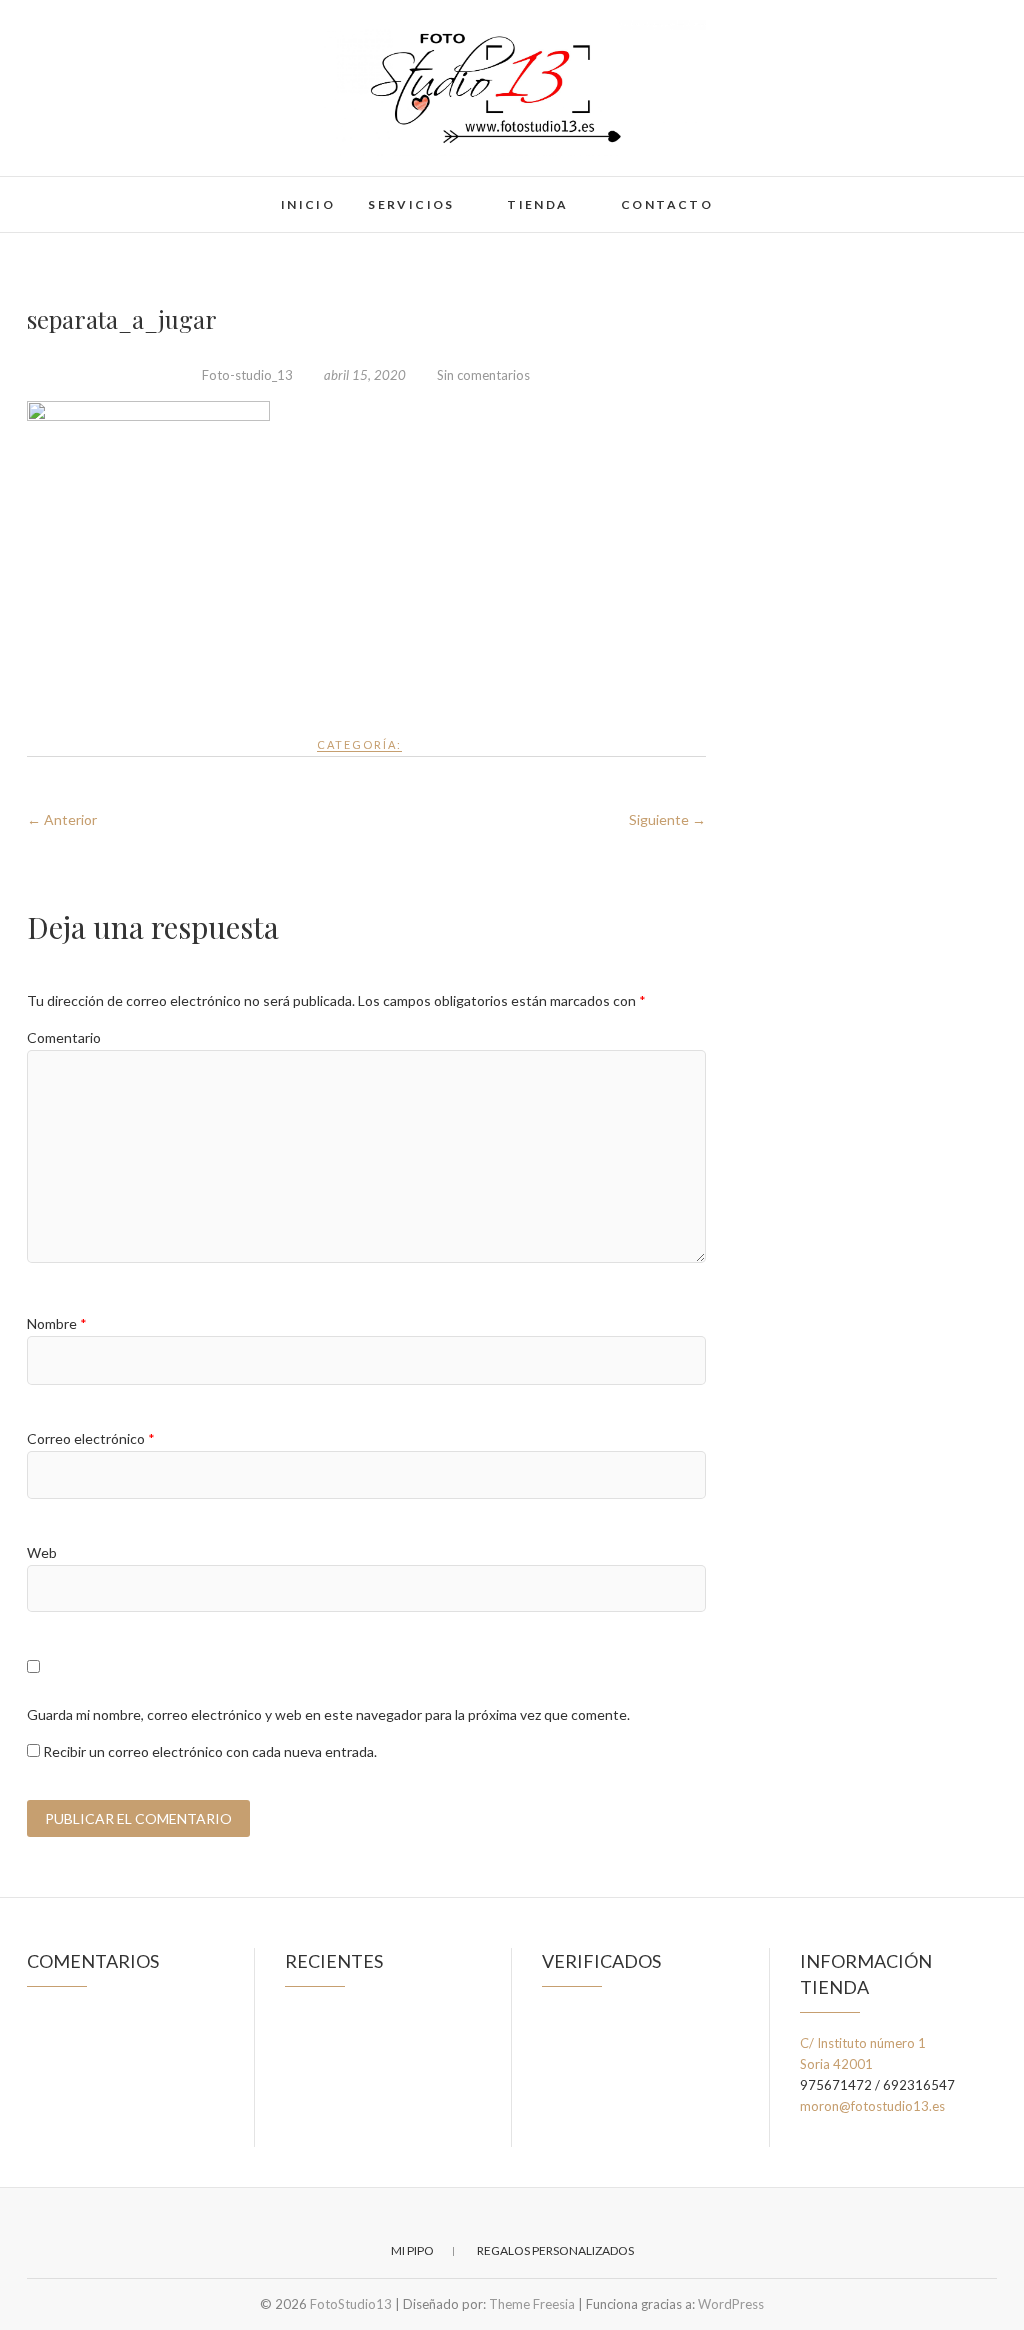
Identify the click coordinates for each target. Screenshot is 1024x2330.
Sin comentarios (483, 375)
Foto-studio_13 (247, 375)
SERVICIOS (411, 204)
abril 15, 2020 (365, 375)
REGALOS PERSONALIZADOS (555, 2250)
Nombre (57, 1323)
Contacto (667, 204)
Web (42, 1552)
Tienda (537, 204)
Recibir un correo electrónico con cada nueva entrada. (210, 1751)
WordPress (731, 2304)
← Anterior (62, 819)
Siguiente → (667, 819)
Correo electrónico (91, 1438)
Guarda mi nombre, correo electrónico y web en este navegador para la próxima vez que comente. (328, 1714)
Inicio (308, 204)
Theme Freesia (532, 2304)
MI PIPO (412, 2250)
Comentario (64, 1037)
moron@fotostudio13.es (872, 2106)
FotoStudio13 (95, 192)
